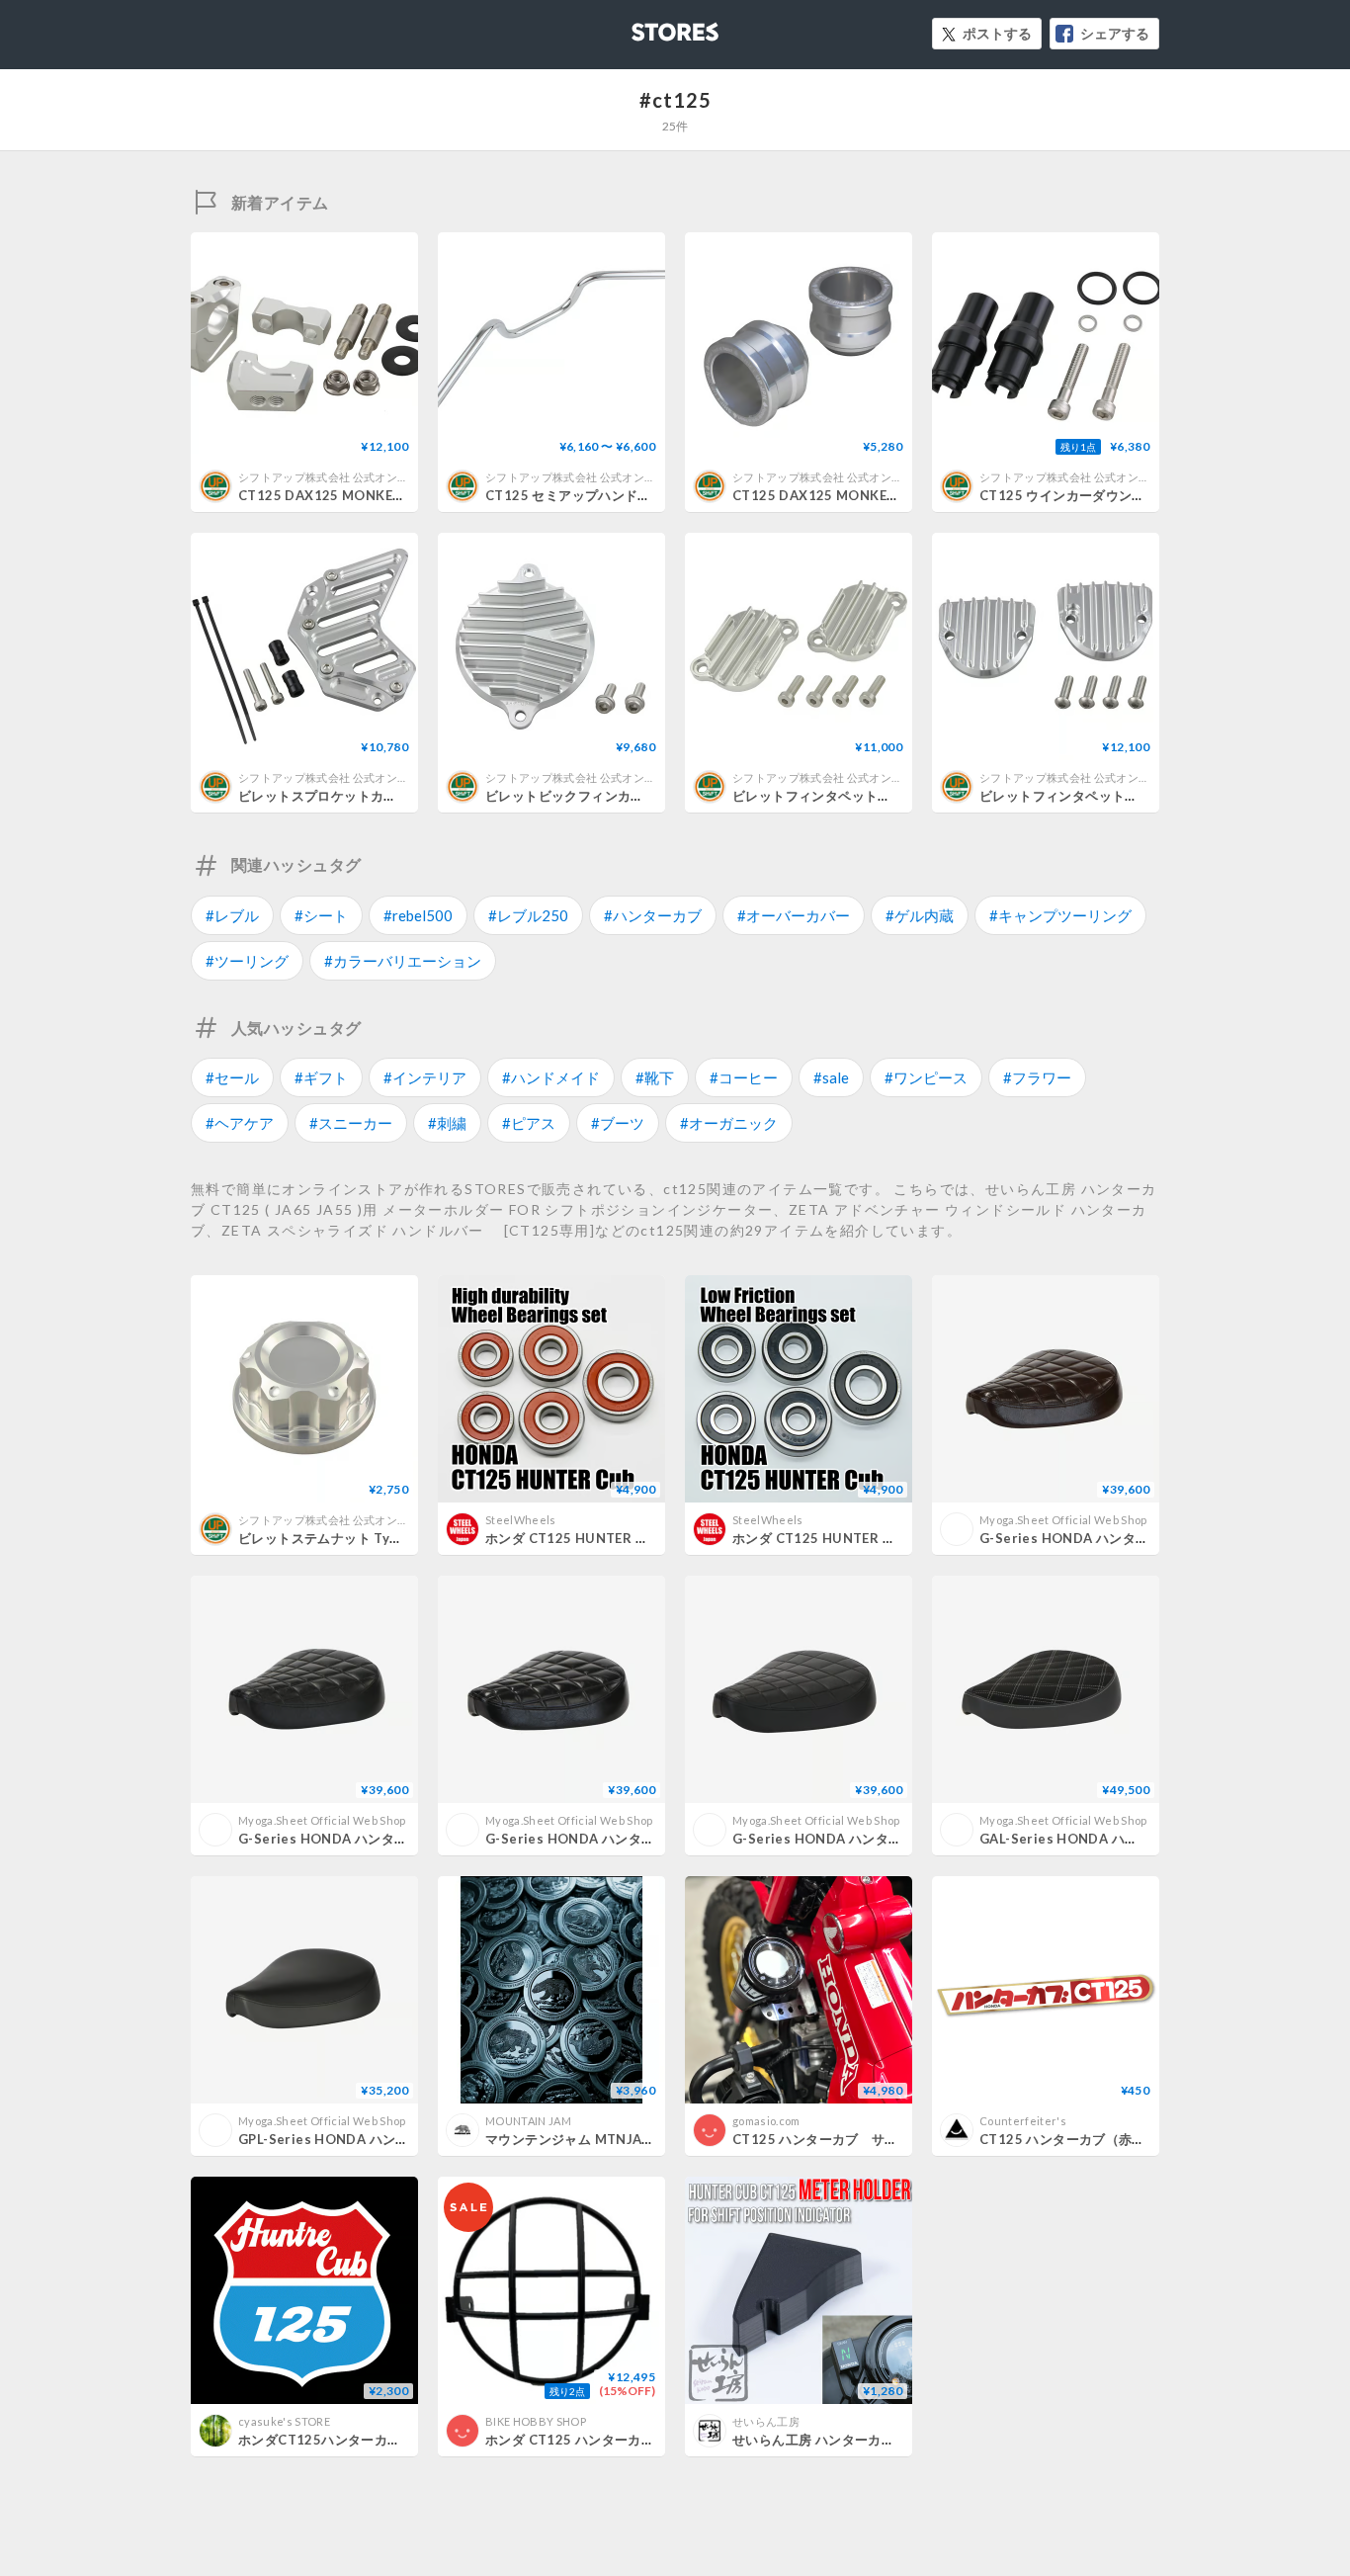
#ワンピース (926, 1077)
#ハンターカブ (653, 915)
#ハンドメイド (551, 1077)
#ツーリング (247, 961)
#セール (232, 1077)
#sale (831, 1077)
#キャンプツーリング (1060, 915)
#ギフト (321, 1077)
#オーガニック (729, 1123)
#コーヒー (744, 1077)
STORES (642, 26)
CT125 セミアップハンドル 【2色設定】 (607, 495)
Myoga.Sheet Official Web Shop (1063, 1520)
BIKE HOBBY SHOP (536, 2421)
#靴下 (655, 1077)
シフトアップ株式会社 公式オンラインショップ (357, 477)
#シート (321, 915)
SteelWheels (521, 1520)
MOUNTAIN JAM (528, 2121)
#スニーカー (351, 1123)
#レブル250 (528, 915)
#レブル (232, 915)
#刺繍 (447, 1123)
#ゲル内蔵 (920, 915)
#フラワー (1037, 1077)
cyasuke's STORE (284, 2421)
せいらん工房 (766, 2421)
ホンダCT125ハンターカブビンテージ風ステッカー (392, 2440)
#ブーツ (618, 1123)
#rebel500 (418, 915)
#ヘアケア (240, 1123)
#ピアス (529, 1123)
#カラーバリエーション (403, 961)
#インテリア (425, 1077)
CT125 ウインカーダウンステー (1076, 495)
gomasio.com (766, 2121)
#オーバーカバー (794, 915)
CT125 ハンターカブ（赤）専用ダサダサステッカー (1135, 2139)
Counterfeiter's (1023, 2121)
